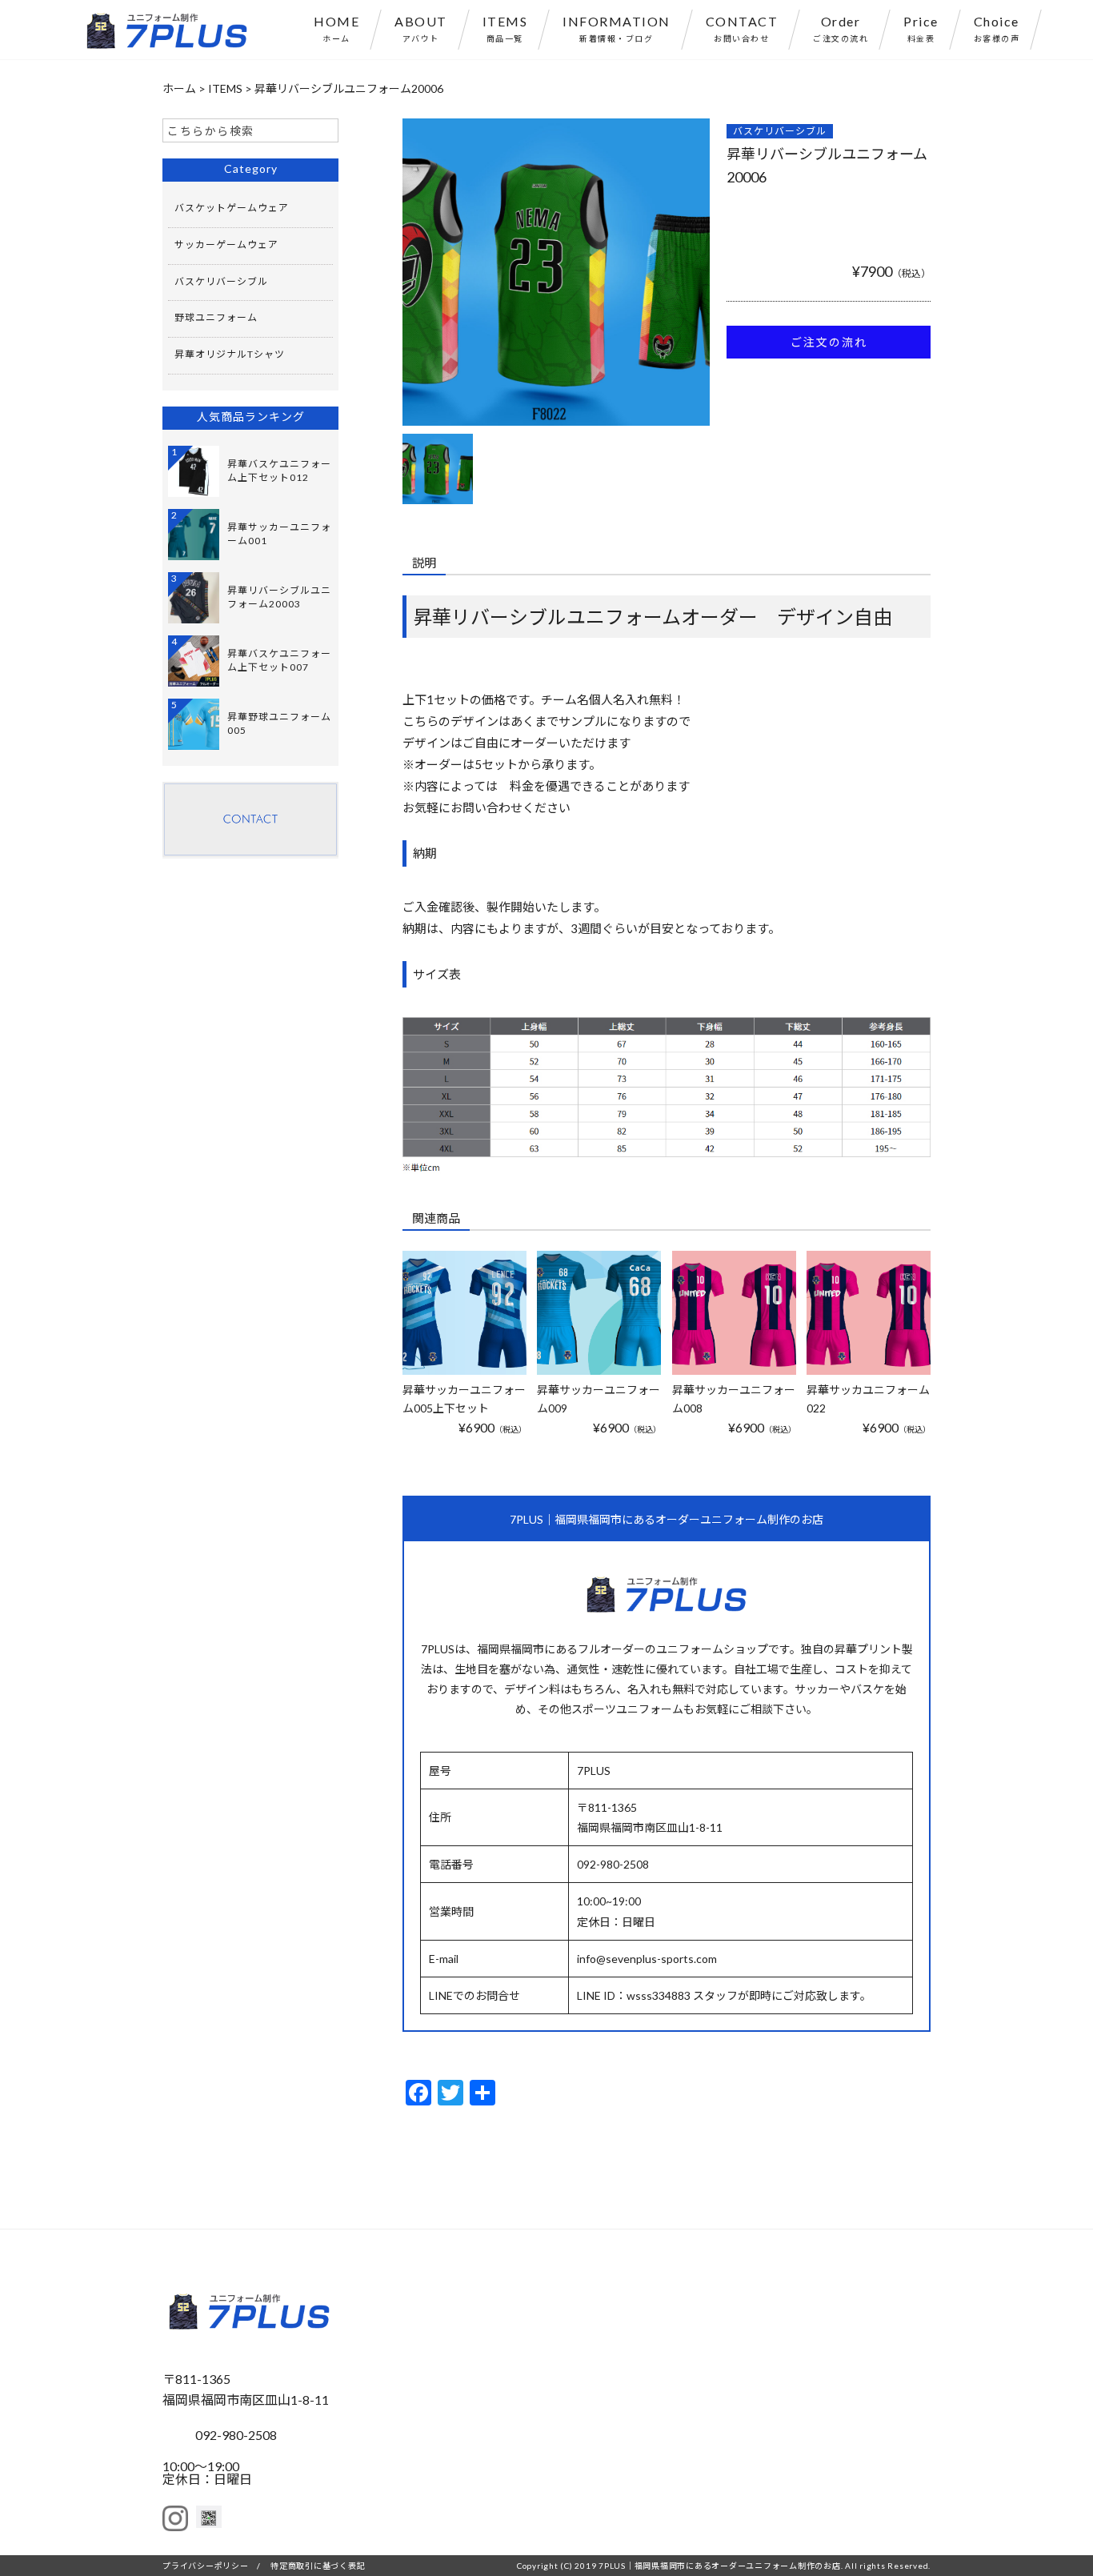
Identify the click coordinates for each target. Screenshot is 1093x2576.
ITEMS (505, 28)
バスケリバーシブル (780, 131)
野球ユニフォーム (216, 317)
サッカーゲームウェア (226, 244)
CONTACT (742, 28)
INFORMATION (617, 28)
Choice (997, 28)
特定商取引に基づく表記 (318, 2566)
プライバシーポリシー (206, 2566)
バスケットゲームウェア (232, 208)
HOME (336, 28)
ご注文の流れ (829, 342)
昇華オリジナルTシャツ (230, 354)
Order (841, 28)
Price (921, 28)
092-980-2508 (236, 2435)
